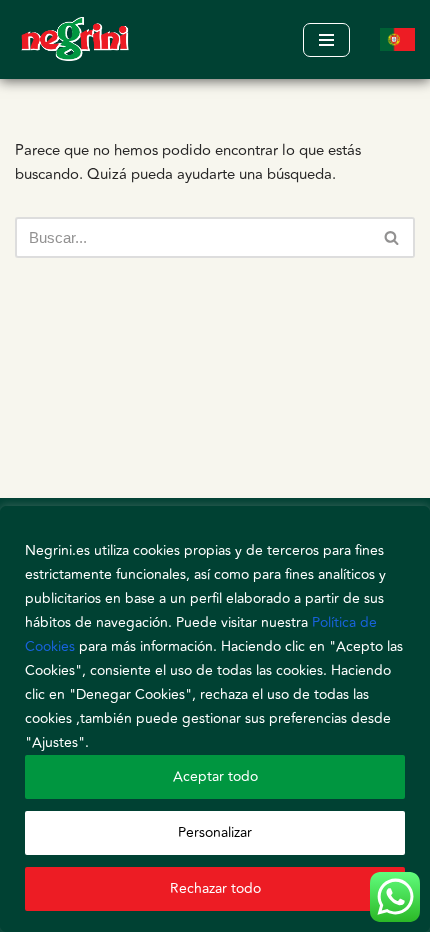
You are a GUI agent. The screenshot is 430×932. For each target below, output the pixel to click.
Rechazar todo (215, 888)
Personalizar (215, 832)
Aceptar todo (215, 776)
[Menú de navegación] (326, 40)
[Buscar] (392, 237)
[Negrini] (75, 39)
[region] (215, 719)
